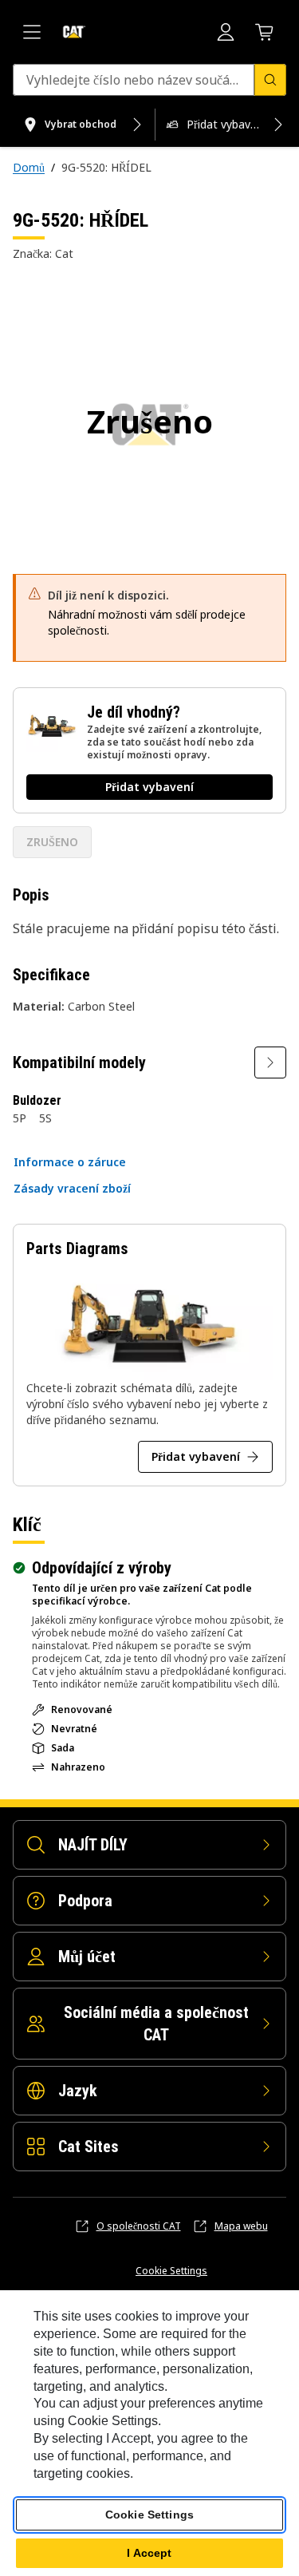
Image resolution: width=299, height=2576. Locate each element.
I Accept (149, 2553)
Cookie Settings (171, 2271)
